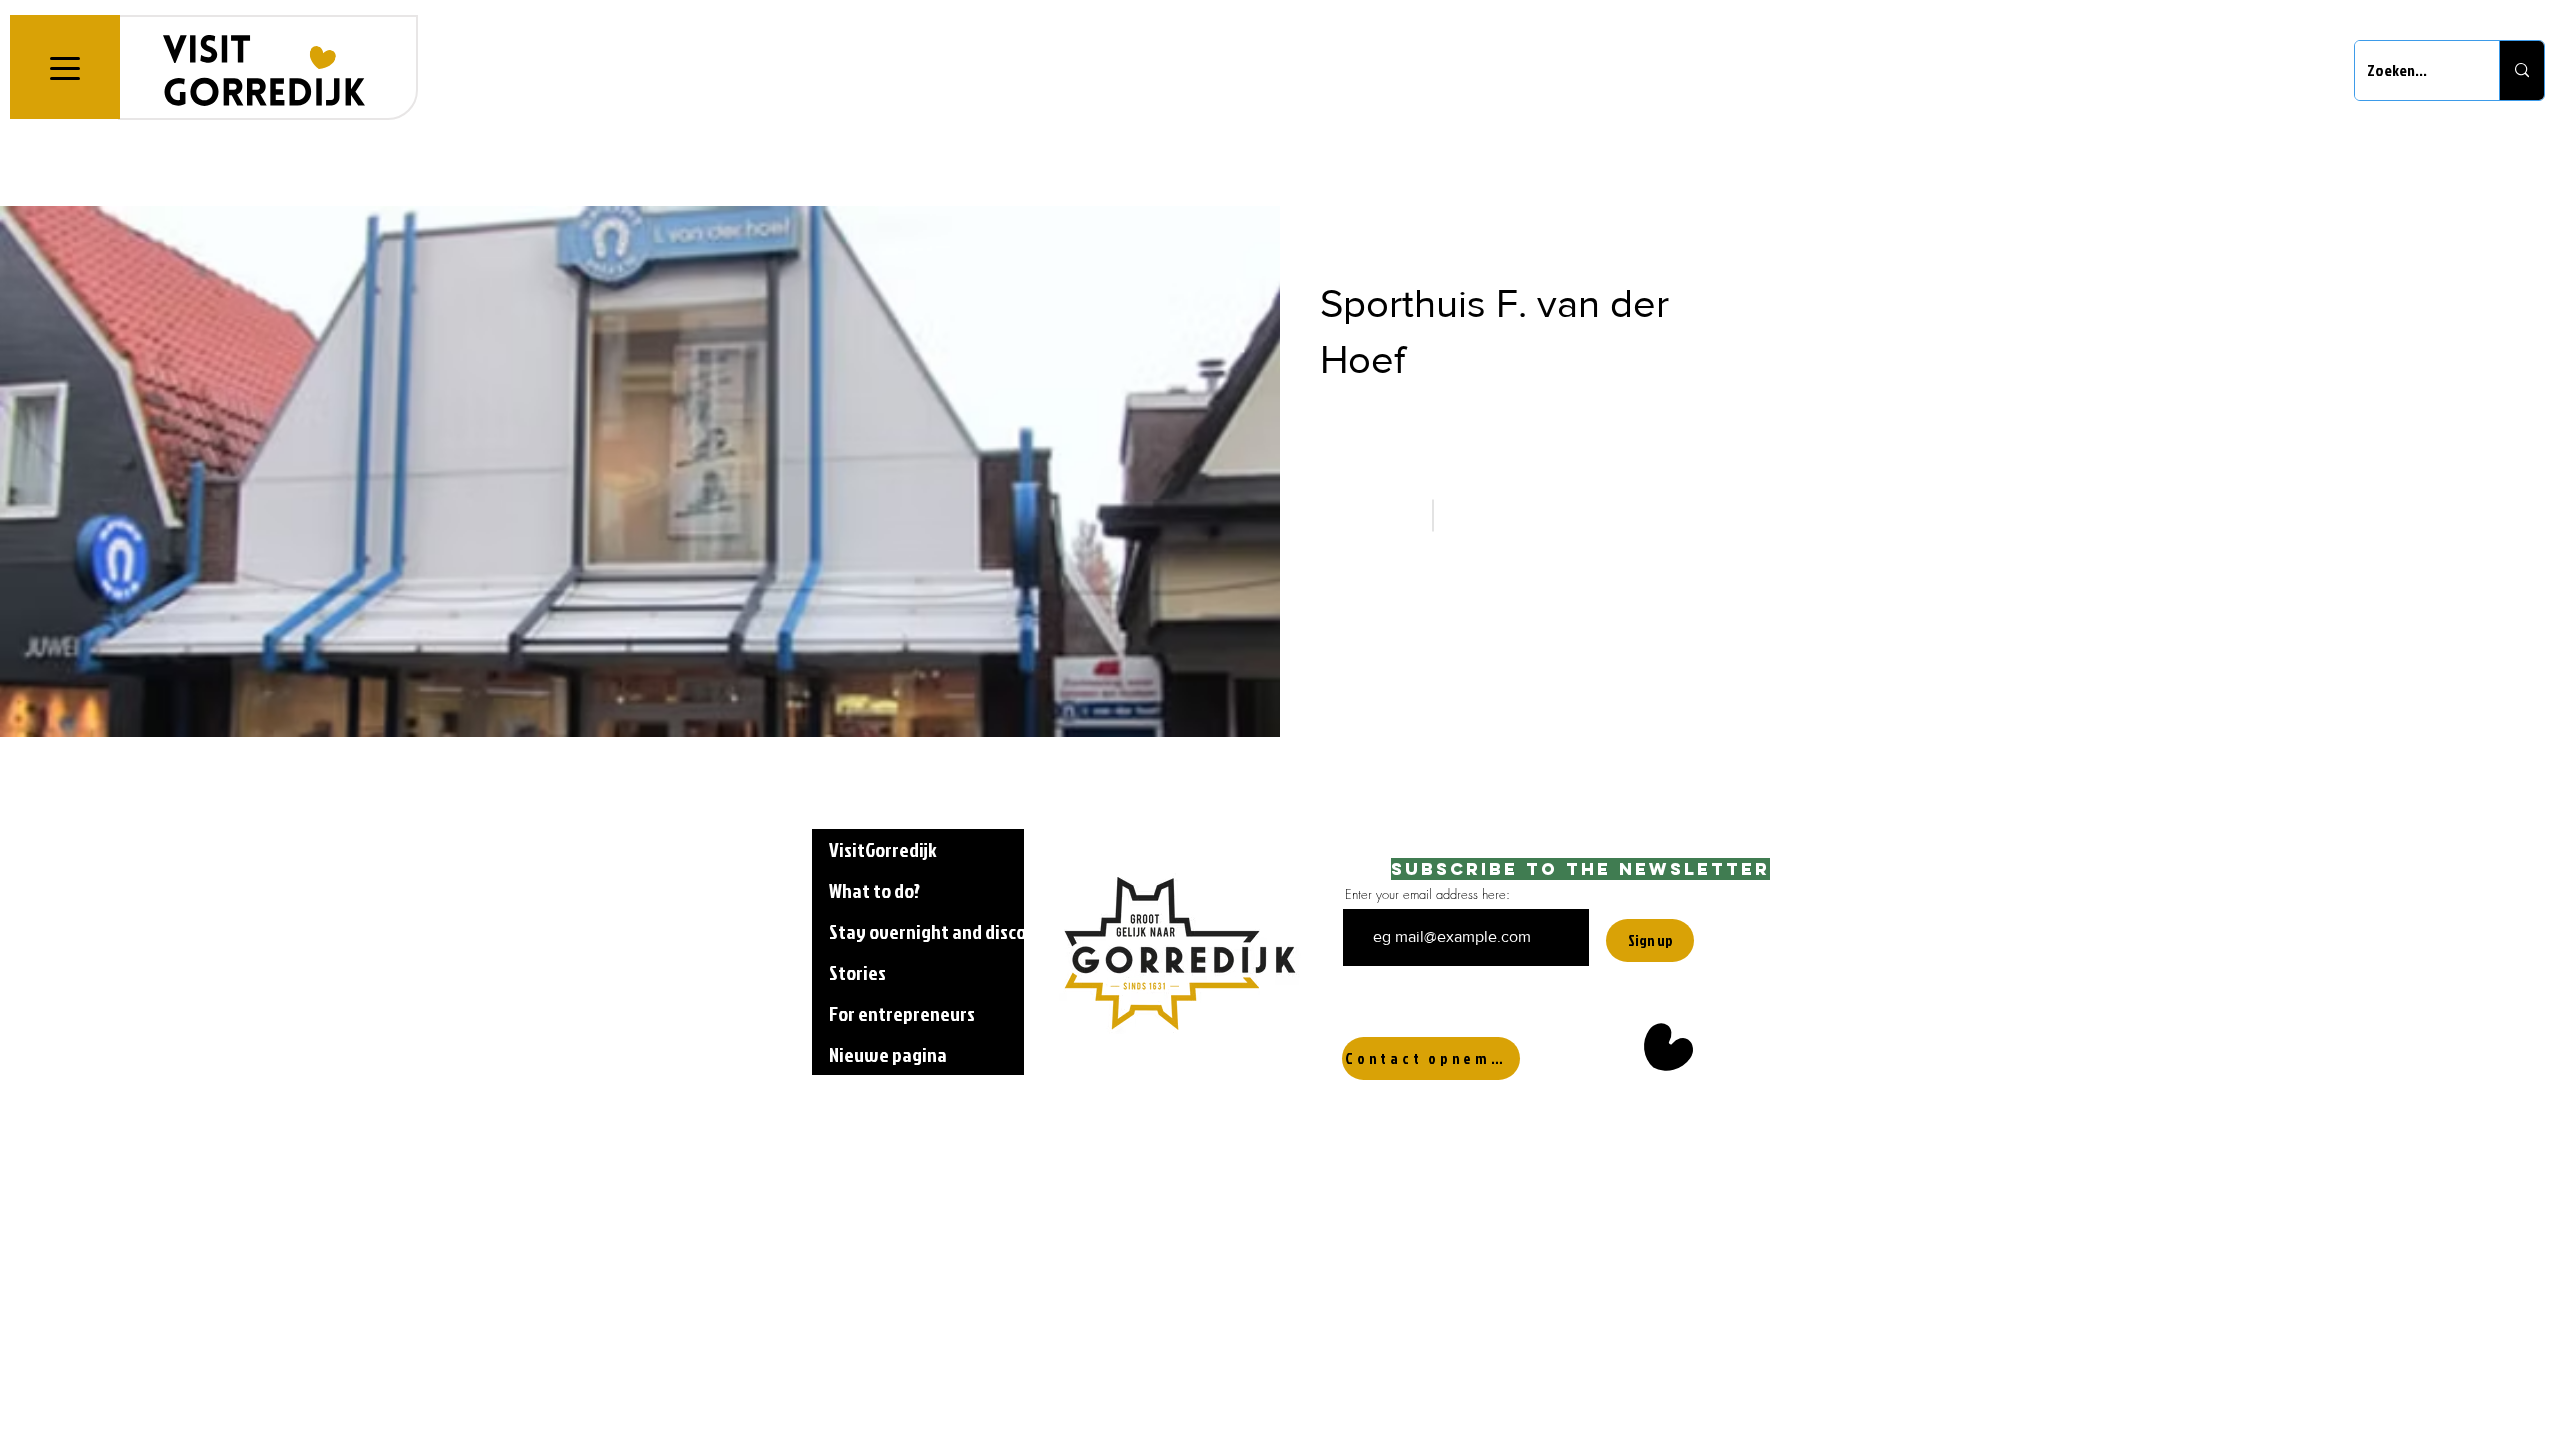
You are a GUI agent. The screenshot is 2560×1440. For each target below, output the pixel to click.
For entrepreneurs (902, 1013)
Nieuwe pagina (888, 1054)
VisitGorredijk (883, 849)
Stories (857, 972)
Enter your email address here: (1427, 894)
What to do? (874, 890)
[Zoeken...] (2521, 70)
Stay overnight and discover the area (926, 931)
